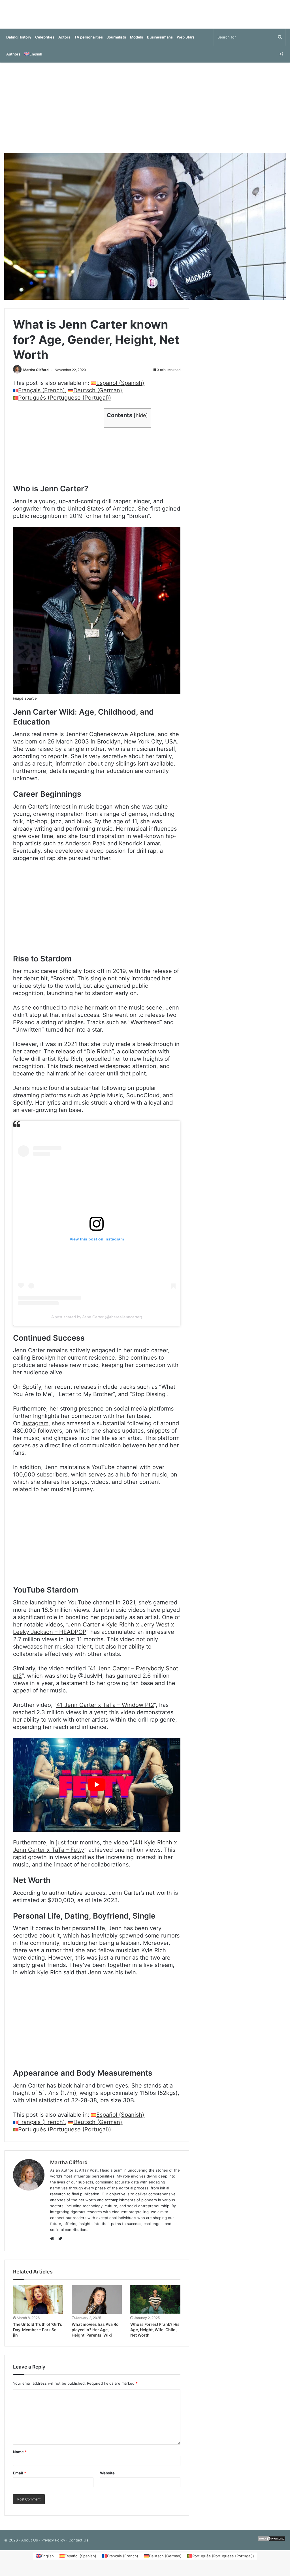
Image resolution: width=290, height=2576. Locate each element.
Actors (64, 43)
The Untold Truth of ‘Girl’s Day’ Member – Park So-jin (38, 2335)
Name (20, 2457)
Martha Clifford (36, 375)
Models (137, 43)
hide (141, 421)
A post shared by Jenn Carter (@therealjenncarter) (97, 1323)
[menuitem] (33, 60)
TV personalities (89, 43)
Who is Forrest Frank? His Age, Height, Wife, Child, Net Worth (155, 2335)
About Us (30, 2546)
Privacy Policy (53, 2546)
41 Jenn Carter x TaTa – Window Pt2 (105, 1711)
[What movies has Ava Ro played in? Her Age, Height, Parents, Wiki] (97, 2305)
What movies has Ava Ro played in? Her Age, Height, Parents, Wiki (95, 2335)
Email (20, 2479)
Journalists (116, 43)
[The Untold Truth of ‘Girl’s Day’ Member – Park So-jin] (38, 2305)
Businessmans (160, 43)
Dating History (19, 43)
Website (107, 2479)
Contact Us (78, 2546)
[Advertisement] (145, 113)
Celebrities (45, 43)
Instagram (35, 1429)
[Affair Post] (145, 17)
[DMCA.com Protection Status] (272, 2546)
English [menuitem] (47, 2562)
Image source (25, 704)
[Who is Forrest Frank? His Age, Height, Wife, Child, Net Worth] (155, 2305)
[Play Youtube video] (97, 1790)
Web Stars (186, 43)
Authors (13, 60)
